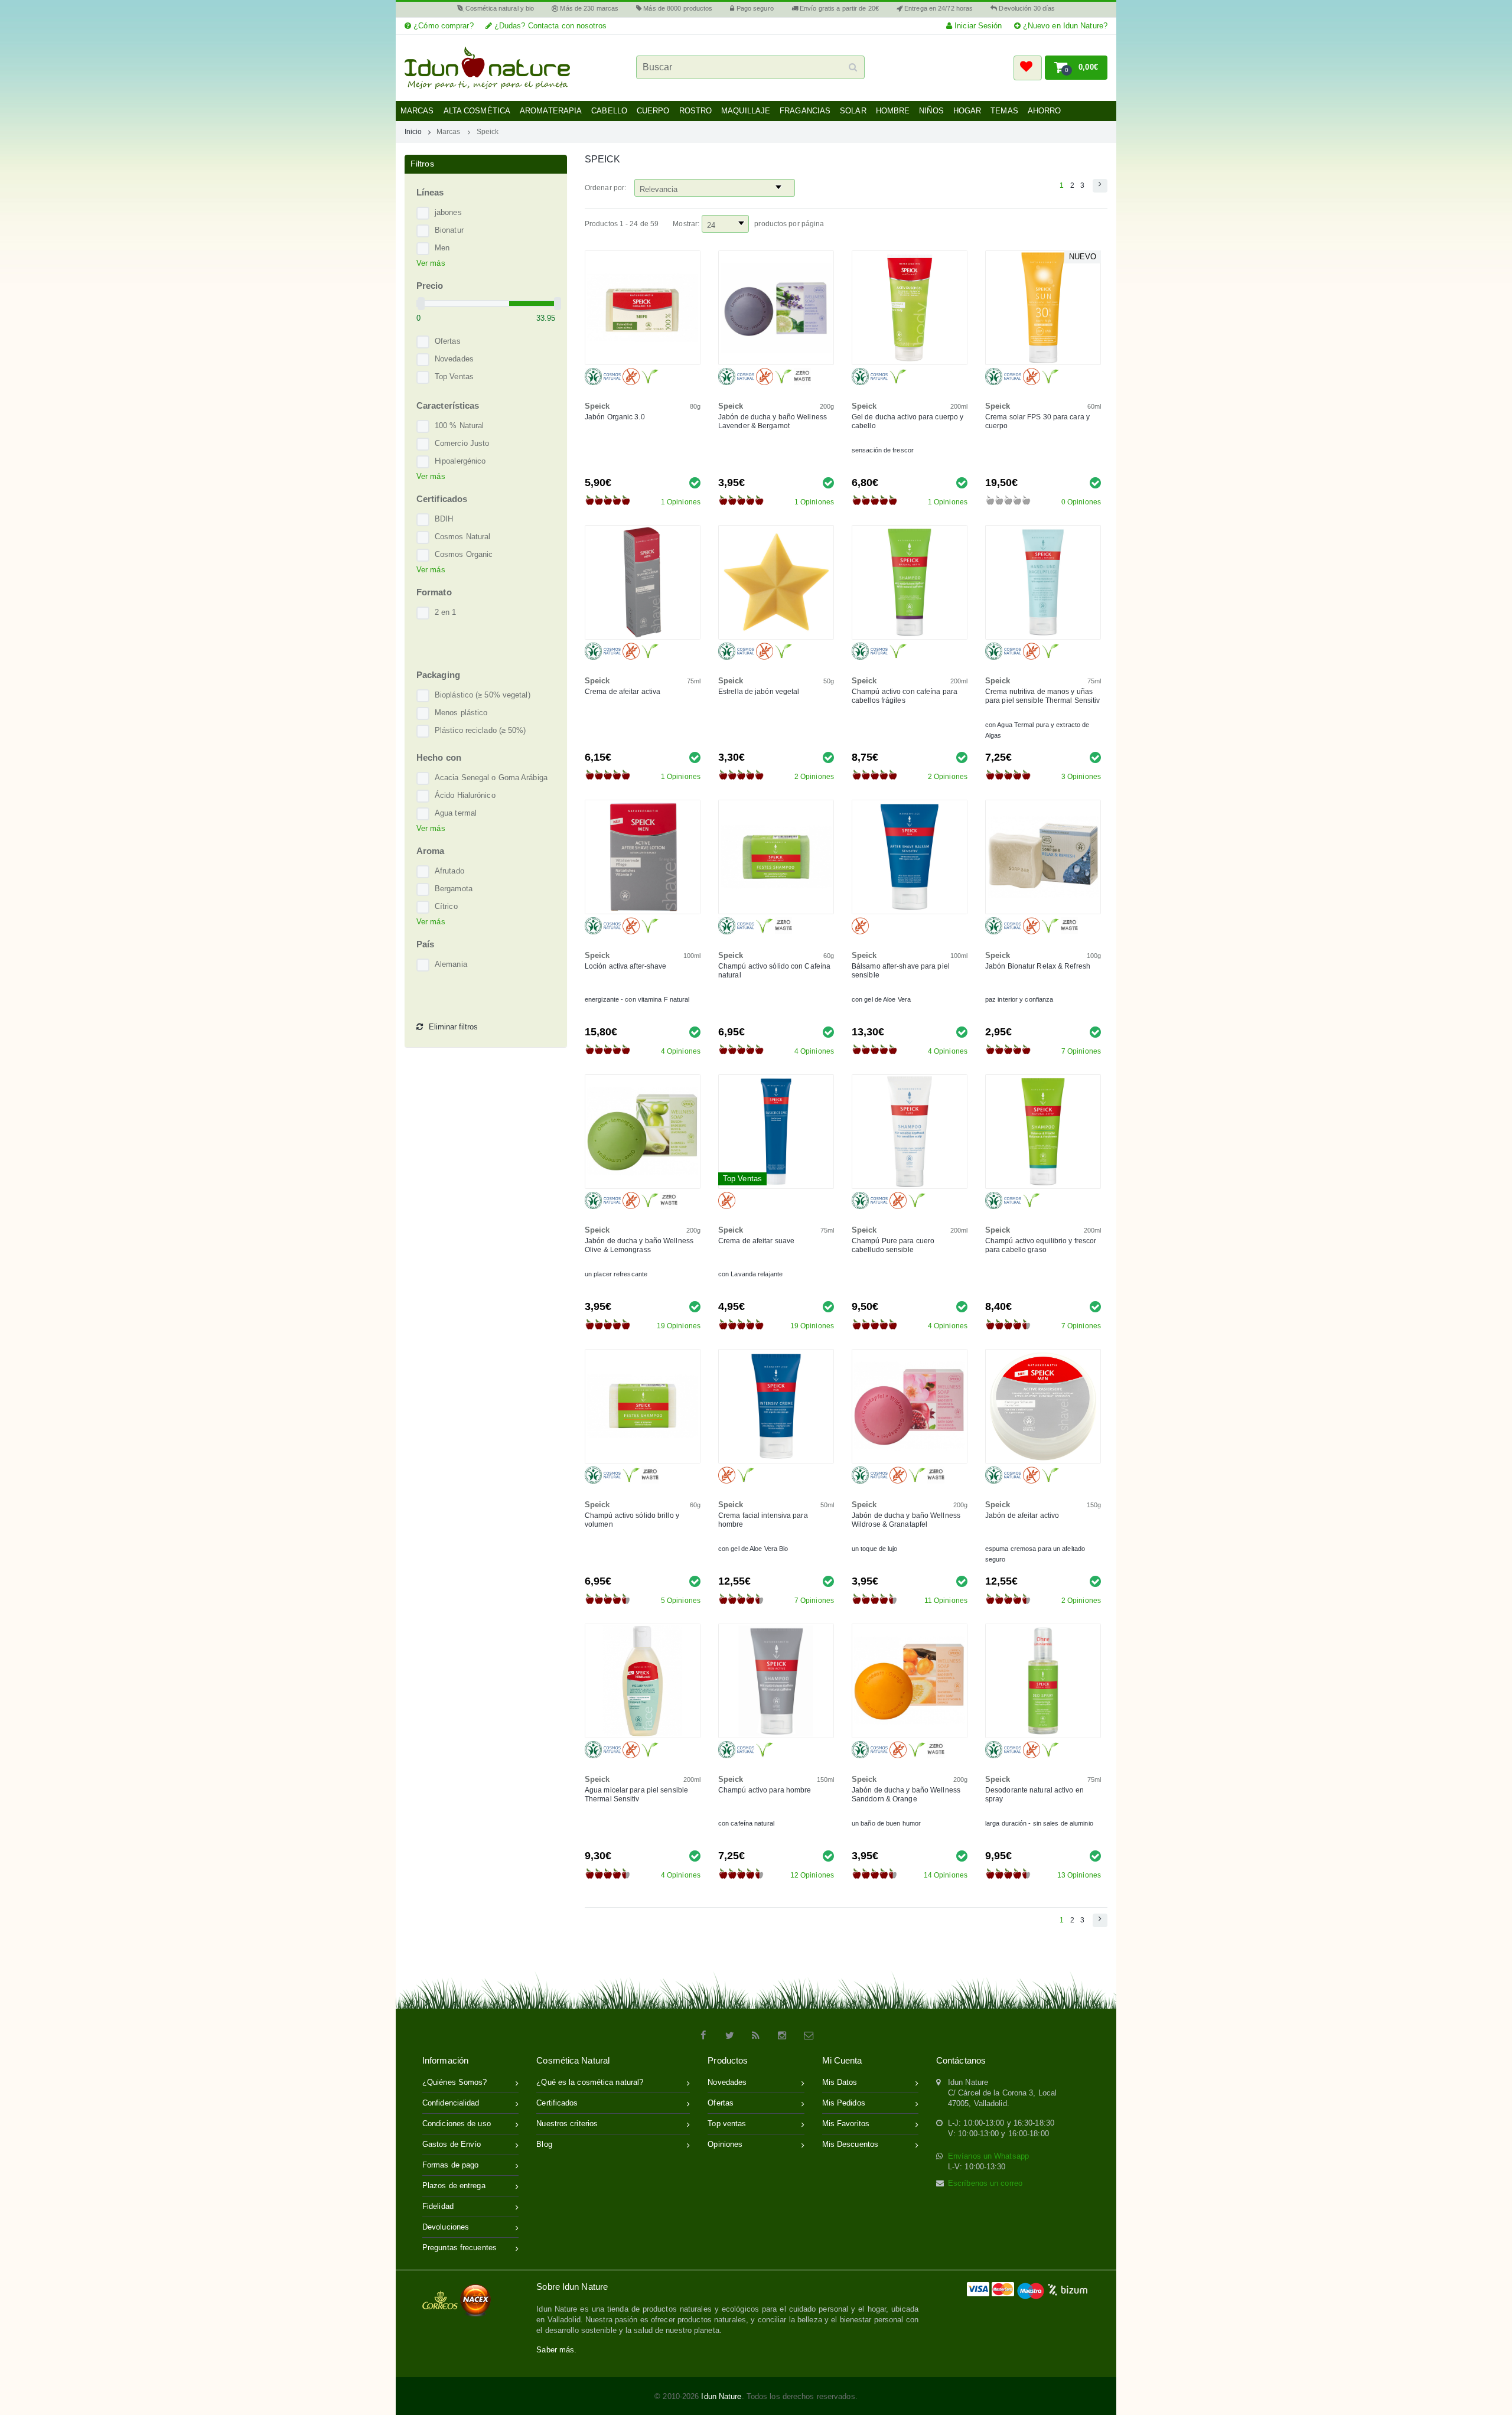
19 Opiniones (679, 1326)
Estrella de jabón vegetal (759, 692)
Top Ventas (454, 377)
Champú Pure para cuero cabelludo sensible (893, 1245)
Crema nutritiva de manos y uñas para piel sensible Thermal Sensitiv (1043, 696)
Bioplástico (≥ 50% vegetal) (483, 695)
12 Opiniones (812, 1875)
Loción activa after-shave (626, 966)
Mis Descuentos (850, 2144)
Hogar (967, 111)
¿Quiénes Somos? (455, 2082)
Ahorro (1045, 111)
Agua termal (456, 813)
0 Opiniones (1081, 502)
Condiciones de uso (457, 2124)
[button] (1028, 68)
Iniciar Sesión (977, 26)
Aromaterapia (551, 111)
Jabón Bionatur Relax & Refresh (1038, 966)
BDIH (444, 519)
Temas (1004, 111)
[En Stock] (695, 482)
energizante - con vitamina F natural (637, 999)
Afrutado (449, 871)
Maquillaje (746, 111)
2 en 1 (446, 612)
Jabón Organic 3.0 (615, 417)
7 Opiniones (1081, 1051)
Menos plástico (461, 713)
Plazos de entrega (454, 2186)
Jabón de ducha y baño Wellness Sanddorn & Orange (906, 1795)
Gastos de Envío (452, 2144)
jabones (448, 212)
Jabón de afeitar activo (1022, 1516)
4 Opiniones (681, 1051)
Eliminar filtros (453, 1027)
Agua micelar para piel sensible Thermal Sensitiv (636, 1795)
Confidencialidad (451, 2103)
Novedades (454, 359)
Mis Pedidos (844, 2103)
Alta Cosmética (477, 111)
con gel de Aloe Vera (881, 999)
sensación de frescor (883, 450)
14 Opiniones (946, 1875)
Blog (544, 2144)
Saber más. (556, 2350)
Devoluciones (446, 2227)
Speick (488, 131)
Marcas (417, 111)
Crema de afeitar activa (623, 692)
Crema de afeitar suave (756, 1241)
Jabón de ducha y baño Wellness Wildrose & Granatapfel (906, 1520)
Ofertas (448, 341)
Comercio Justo (462, 443)
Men (442, 248)
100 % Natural (459, 426)
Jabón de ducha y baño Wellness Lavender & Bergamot (773, 421)
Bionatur (449, 230)
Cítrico (446, 906)
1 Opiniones (681, 502)
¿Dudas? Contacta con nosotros (549, 26)
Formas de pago (450, 2165)
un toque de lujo (875, 1549)
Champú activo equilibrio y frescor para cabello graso (1041, 1245)
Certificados (557, 2103)
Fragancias (805, 111)
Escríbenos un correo (985, 2183)
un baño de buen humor (886, 1823)
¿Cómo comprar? (442, 26)
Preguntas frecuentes (460, 2248)
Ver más (431, 263)
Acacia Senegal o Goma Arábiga (491, 778)
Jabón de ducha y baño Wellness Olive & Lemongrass (639, 1245)
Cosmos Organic (464, 554)
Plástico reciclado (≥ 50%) (480, 730)
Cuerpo (653, 111)
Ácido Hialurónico (465, 795)
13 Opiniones (1079, 1875)
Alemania (451, 964)
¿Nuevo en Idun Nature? (1064, 26)
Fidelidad (438, 2206)
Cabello (609, 111)
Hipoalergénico (460, 461)
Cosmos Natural (462, 537)
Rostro (696, 111)
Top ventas (727, 2124)
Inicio (413, 131)
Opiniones (725, 2144)
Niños (931, 111)
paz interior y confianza (1019, 999)
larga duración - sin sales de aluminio (1039, 1823)
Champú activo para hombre (765, 1790)
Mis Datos (840, 2082)
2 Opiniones (814, 777)
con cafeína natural (746, 1823)
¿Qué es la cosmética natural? (590, 2082)
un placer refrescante (616, 1274)
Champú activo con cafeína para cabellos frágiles (905, 696)
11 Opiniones (946, 1601)
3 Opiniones (1081, 777)
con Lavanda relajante (750, 1274)
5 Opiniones (681, 1601)
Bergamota (454, 889)
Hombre (893, 111)
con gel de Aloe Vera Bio (753, 1549)
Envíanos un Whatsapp (988, 2156)
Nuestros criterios (567, 2124)
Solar (853, 111)
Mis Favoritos (846, 2124)
